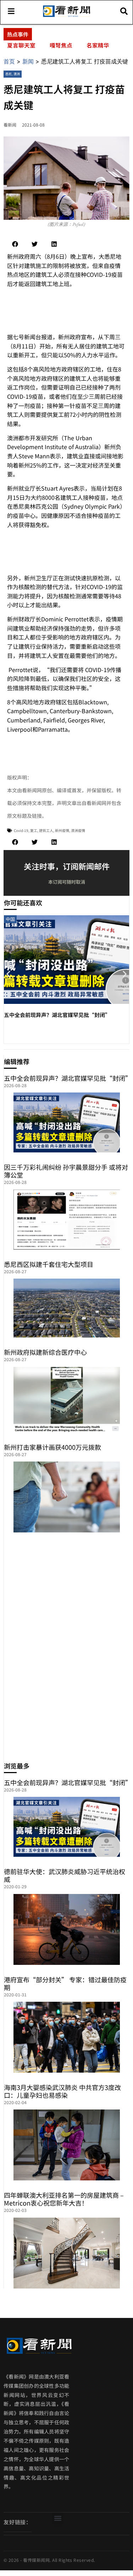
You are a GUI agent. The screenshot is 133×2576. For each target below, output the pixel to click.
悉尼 (9, 74)
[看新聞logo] (66, 16)
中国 (10, 919)
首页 (9, 61)
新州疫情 (62, 830)
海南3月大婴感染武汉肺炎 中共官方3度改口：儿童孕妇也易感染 (62, 2091)
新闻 (28, 61)
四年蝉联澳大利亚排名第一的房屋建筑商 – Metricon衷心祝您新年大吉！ (64, 2199)
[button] (15, 244)
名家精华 (98, 45)
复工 (34, 830)
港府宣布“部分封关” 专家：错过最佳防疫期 (65, 1983)
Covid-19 (21, 830)
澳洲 (17, 74)
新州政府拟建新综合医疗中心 (45, 1352)
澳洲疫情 (78, 830)
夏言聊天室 (21, 45)
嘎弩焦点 (61, 45)
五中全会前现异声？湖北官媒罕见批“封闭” (57, 1015)
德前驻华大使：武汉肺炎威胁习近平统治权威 (65, 1875)
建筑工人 (46, 830)
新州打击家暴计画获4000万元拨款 (52, 1447)
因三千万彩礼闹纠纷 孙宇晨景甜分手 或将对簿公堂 (66, 1171)
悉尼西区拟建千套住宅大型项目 (49, 1264)
